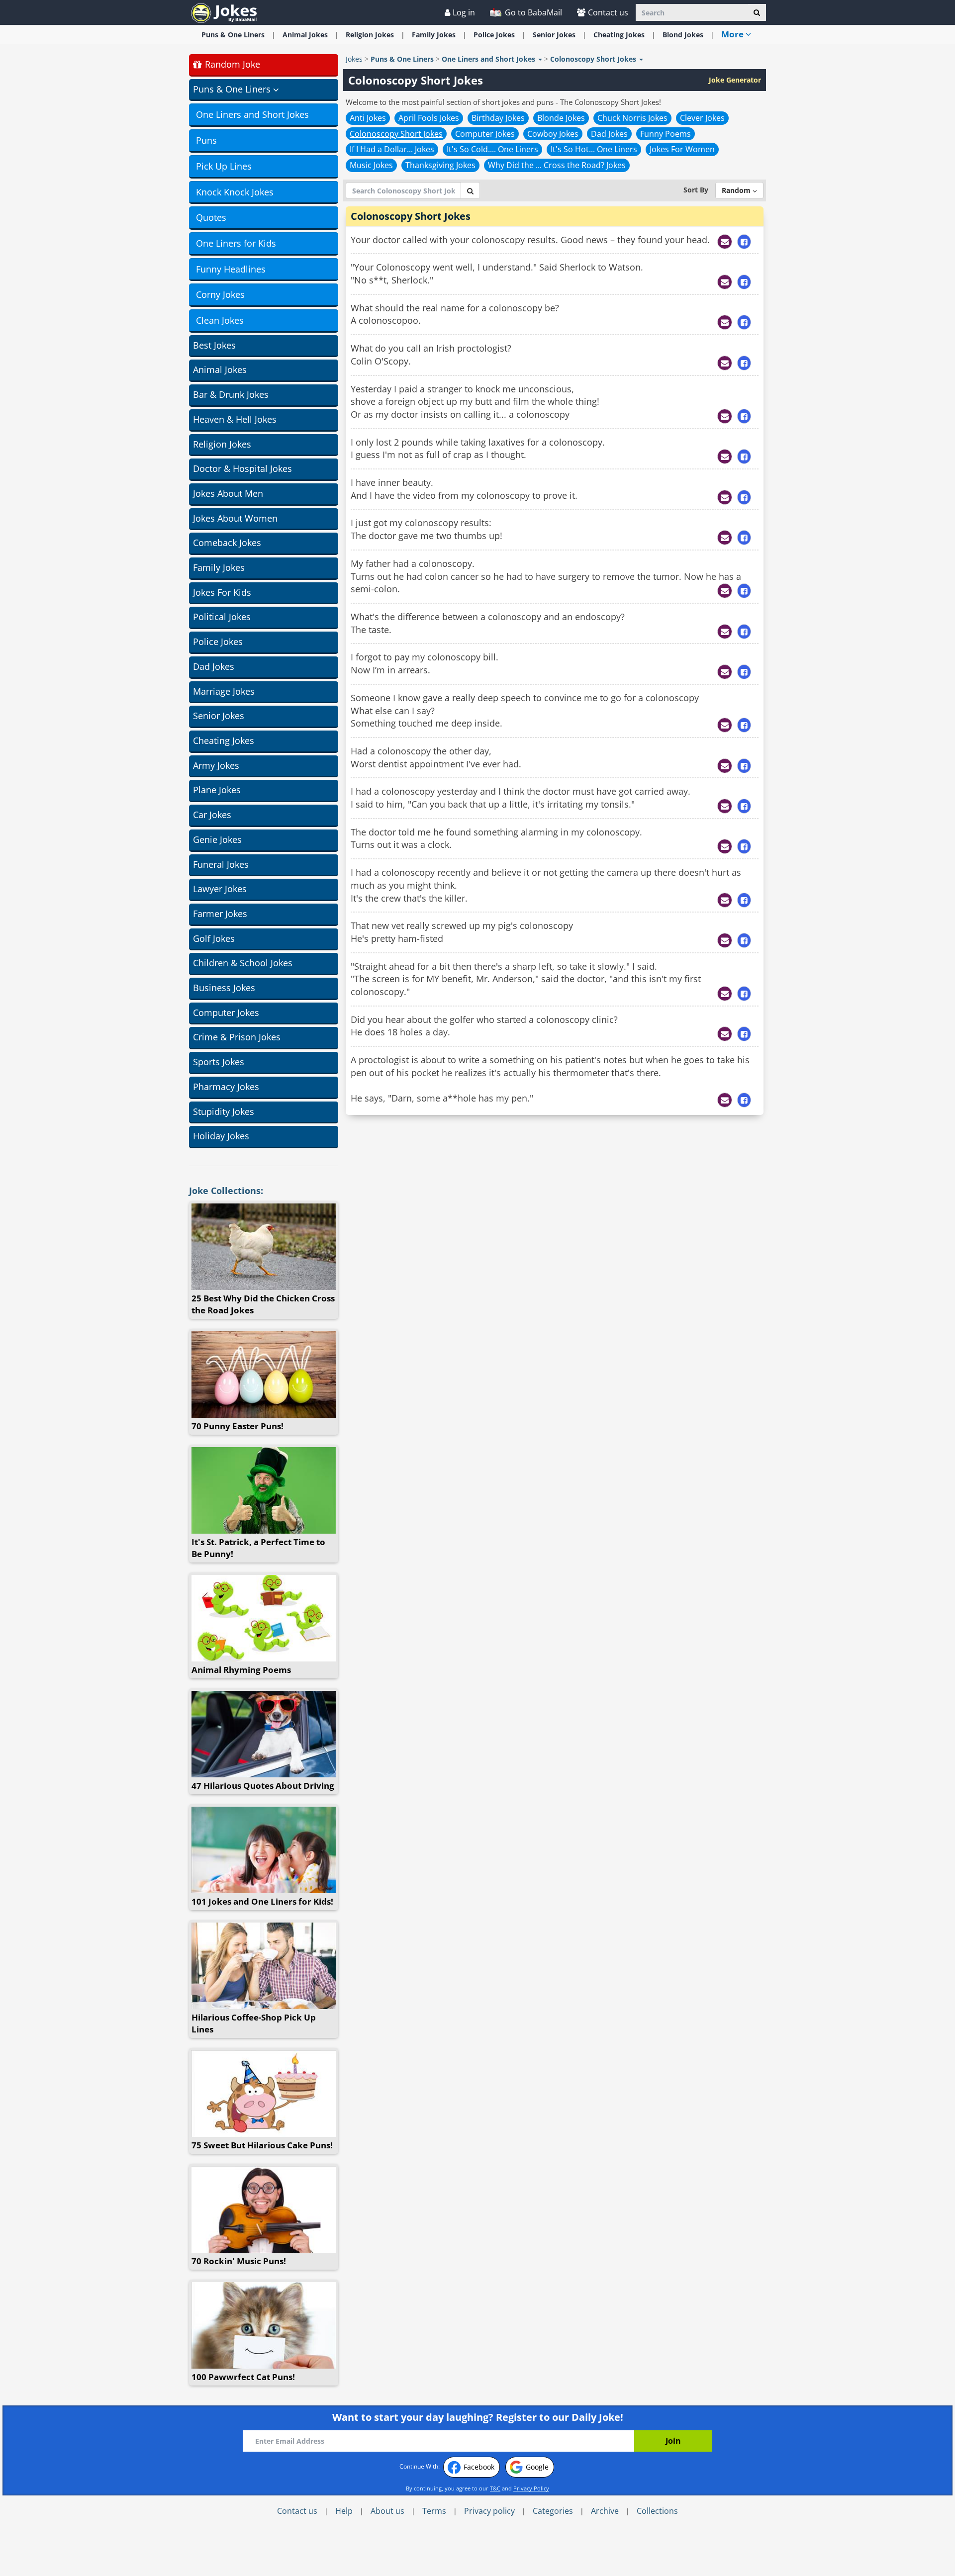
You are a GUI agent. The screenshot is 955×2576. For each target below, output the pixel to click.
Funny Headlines (231, 269)
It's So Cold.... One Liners (492, 149)
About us (387, 2511)
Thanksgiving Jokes (440, 165)
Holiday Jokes (221, 1136)
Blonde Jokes (561, 118)
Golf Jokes (214, 938)
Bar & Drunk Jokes (231, 394)
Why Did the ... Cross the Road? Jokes (557, 165)
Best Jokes (214, 345)
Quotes (211, 217)
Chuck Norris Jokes (632, 118)
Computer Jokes (226, 1012)
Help (344, 2511)
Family (434, 35)
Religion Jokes (222, 444)
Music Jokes (371, 165)
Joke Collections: (226, 1191)
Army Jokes (216, 765)
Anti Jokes (368, 118)
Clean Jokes (220, 320)
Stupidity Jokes (224, 1111)
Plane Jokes (217, 790)
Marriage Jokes (224, 691)
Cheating (619, 35)
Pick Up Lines (224, 166)
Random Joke (231, 64)
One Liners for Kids (236, 243)
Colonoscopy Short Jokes (396, 134)
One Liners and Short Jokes (252, 114)
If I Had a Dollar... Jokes (392, 149)
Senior (554, 35)
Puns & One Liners (233, 35)
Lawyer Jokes (220, 889)
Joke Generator (735, 80)
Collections (657, 2511)
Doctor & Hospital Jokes (242, 468)
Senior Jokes (219, 716)
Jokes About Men (228, 493)
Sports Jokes (219, 1062)
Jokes (354, 59)
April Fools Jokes (429, 118)
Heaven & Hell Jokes (235, 419)
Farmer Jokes (220, 914)
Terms (434, 2511)
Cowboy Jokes (553, 134)
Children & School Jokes (243, 963)
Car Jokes (212, 815)
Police (494, 35)
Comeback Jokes (227, 543)
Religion (370, 35)
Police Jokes (218, 642)
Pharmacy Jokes (226, 1087)
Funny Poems (666, 134)
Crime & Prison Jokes (237, 1037)
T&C (495, 2488)
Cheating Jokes (224, 740)
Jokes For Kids (222, 592)
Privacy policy (489, 2511)
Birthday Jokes (498, 118)
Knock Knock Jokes (235, 192)
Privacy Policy (531, 2488)
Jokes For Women (682, 149)
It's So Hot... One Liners (594, 149)
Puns (206, 140)
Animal (305, 35)
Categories (553, 2511)
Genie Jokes (217, 839)
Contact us (608, 12)
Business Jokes (224, 988)
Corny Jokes (220, 294)
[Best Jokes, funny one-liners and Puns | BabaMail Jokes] (224, 12)
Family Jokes (219, 567)
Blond (683, 35)
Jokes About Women (235, 518)
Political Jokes (222, 617)
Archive (605, 2511)
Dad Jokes (214, 666)
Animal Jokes (220, 369)
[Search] (757, 12)
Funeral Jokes (221, 864)
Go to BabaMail (532, 12)
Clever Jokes (702, 118)
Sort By (696, 190)
